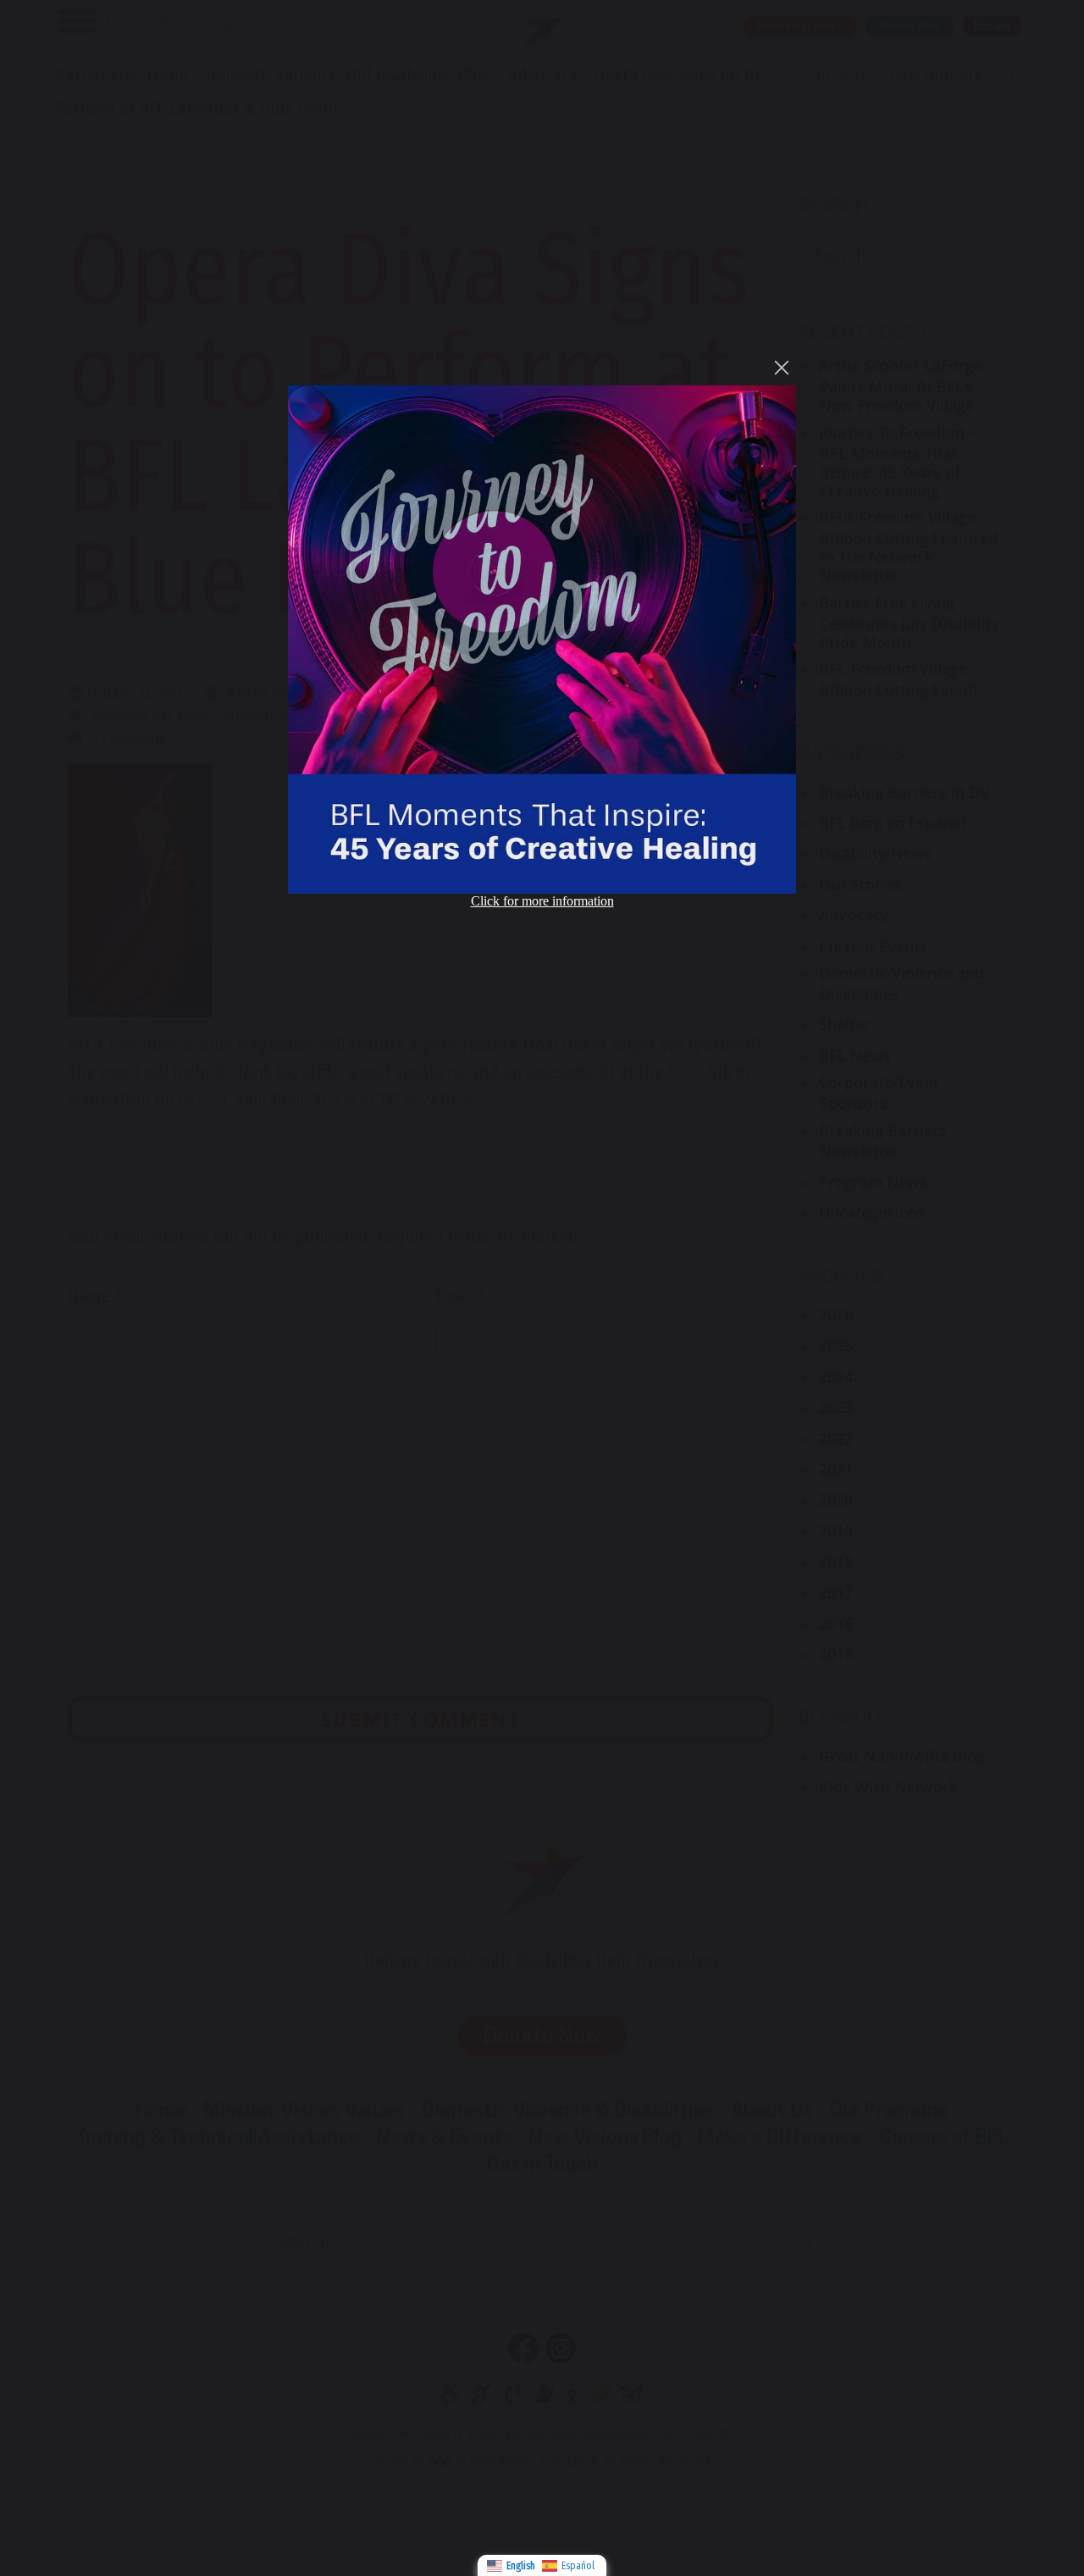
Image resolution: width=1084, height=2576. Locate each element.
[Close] (782, 368)
